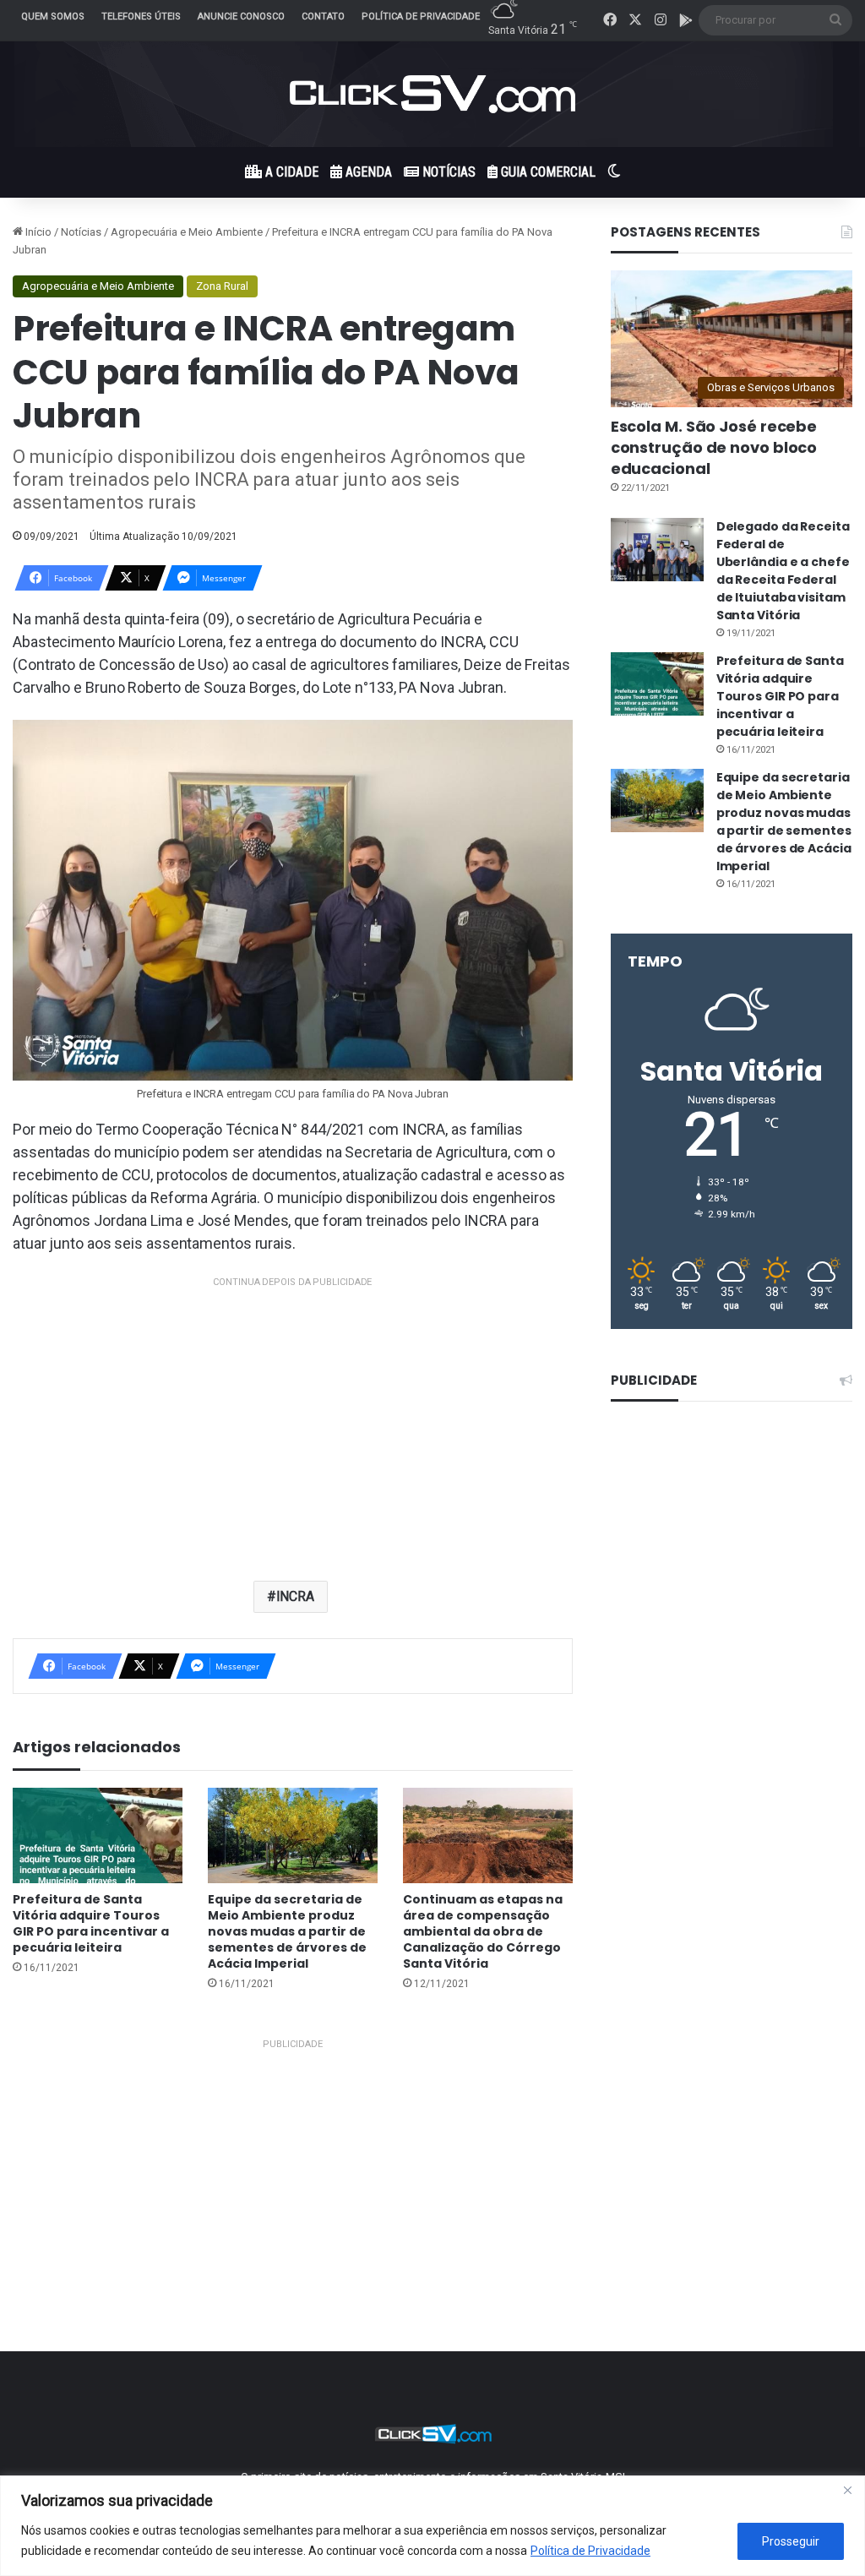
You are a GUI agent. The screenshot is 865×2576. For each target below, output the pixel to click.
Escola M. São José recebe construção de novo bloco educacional (714, 447)
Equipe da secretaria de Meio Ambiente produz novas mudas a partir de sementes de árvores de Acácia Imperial (287, 1931)
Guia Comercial (547, 172)
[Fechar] (847, 2490)
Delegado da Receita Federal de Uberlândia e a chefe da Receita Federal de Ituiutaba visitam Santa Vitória (783, 571)
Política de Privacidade (590, 2551)
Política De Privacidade (421, 16)
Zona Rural (222, 286)
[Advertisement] (293, 1410)
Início (37, 232)
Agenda (367, 172)
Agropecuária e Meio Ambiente (187, 232)
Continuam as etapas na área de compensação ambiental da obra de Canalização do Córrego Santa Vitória (483, 1931)
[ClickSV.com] (432, 94)
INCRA (296, 1596)
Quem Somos (53, 16)
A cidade (290, 172)
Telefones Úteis (141, 16)
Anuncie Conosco (241, 16)
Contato (323, 16)
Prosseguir (791, 2541)
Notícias (447, 172)
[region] (432, 2526)
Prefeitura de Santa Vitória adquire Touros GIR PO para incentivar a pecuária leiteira (91, 1923)
